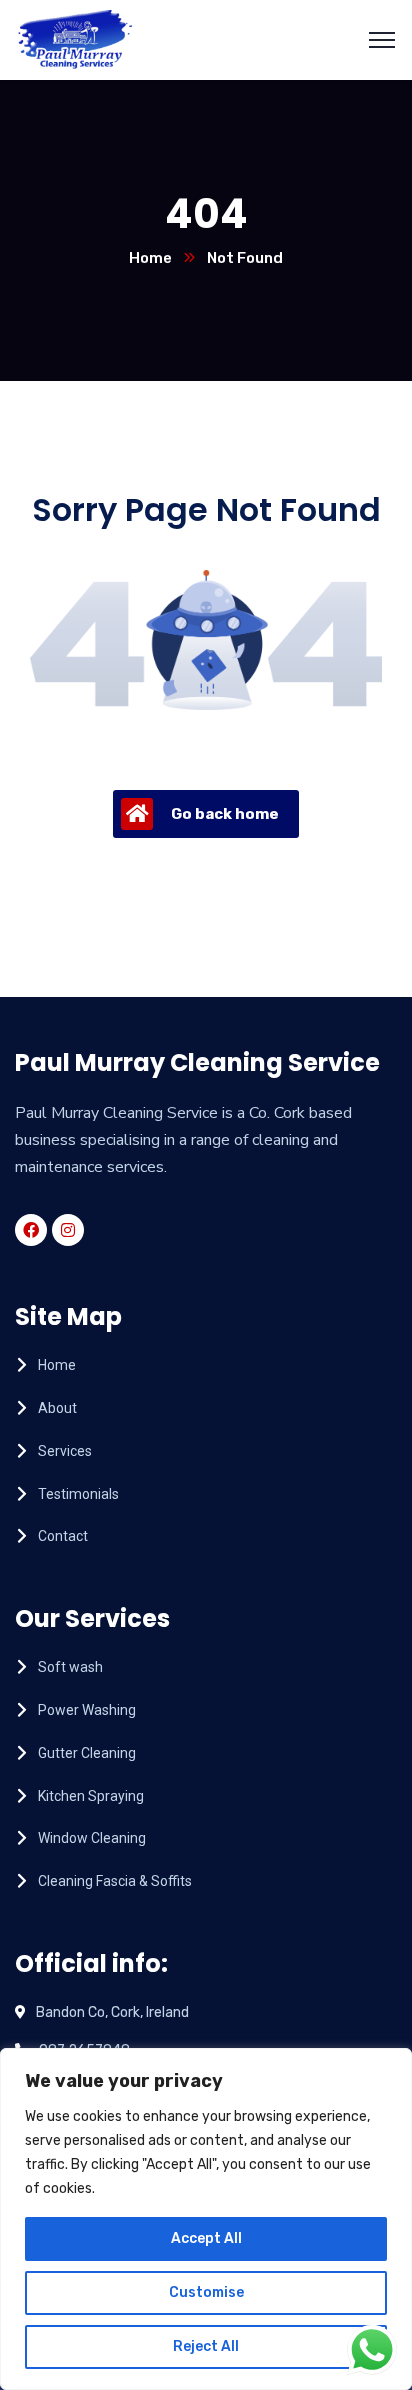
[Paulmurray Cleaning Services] (75, 38)
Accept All (206, 2238)
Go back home (225, 814)
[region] (206, 2219)
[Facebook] (31, 1230)
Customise (206, 2292)
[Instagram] (68, 1230)
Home (150, 258)
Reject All (206, 2346)
